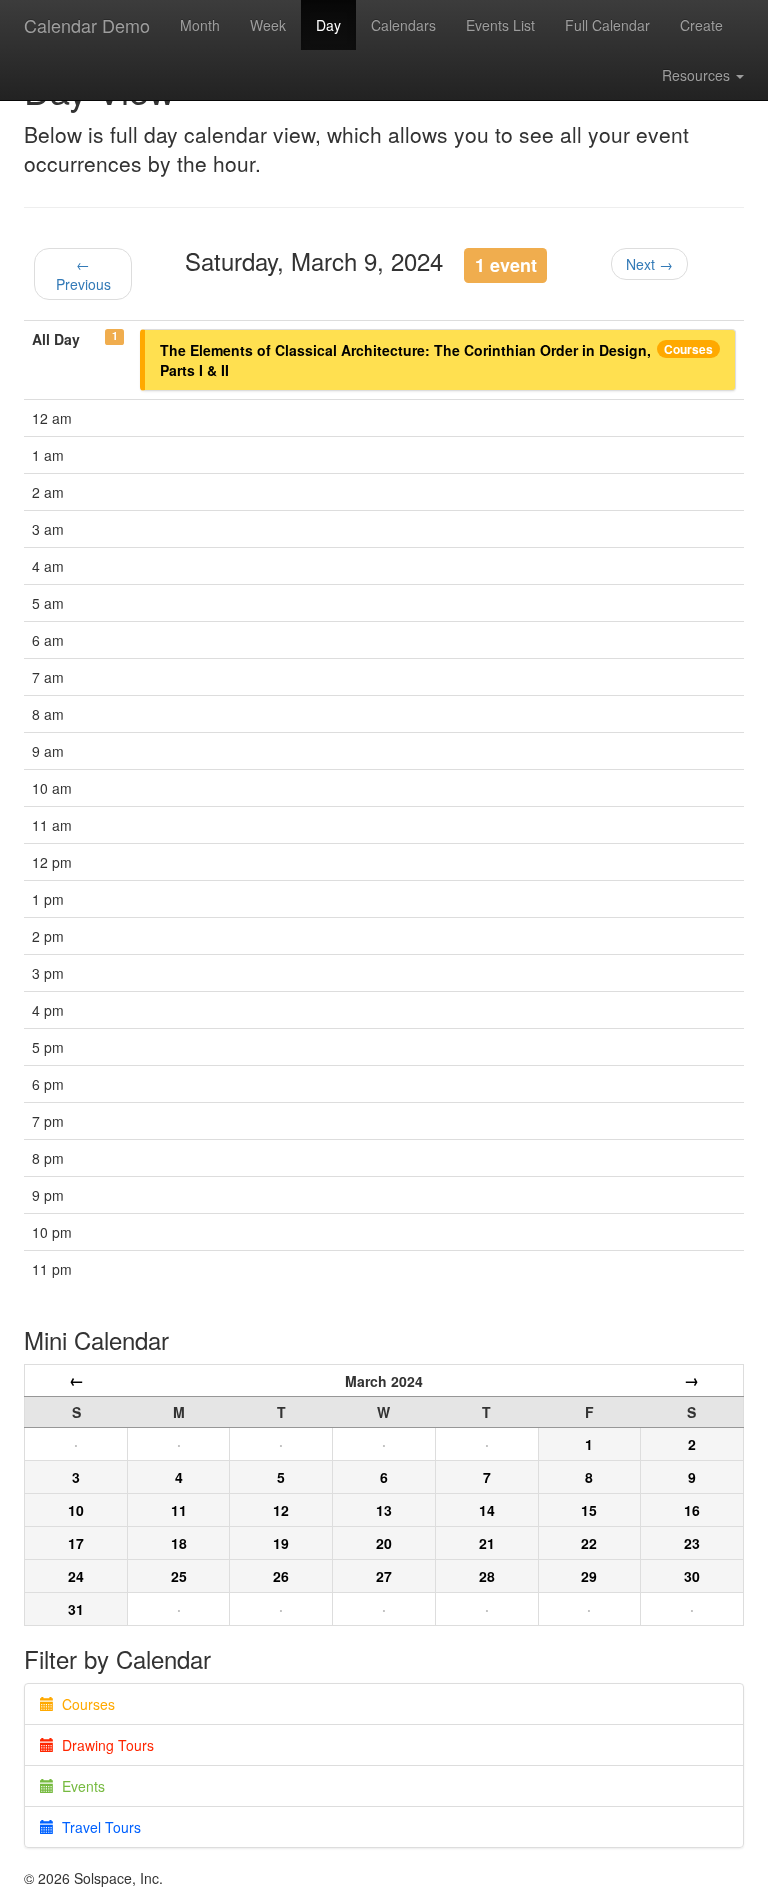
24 (76, 1576)
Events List (500, 25)
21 (487, 1543)
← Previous (83, 274)
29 (589, 1576)
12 (281, 1510)
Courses (688, 349)
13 (384, 1510)
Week (268, 25)
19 (281, 1543)
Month (200, 25)
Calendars (403, 25)
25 (179, 1576)
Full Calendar (607, 25)
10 (76, 1510)
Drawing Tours (104, 1745)
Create (701, 25)
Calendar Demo (87, 25)
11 (179, 1510)
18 (179, 1543)
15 (589, 1510)
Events (79, 1786)
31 (76, 1609)
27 (384, 1576)
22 (589, 1543)
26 (281, 1576)
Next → (649, 264)
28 (487, 1576)
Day (328, 25)
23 (692, 1543)
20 (384, 1543)
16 (692, 1510)
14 (487, 1510)
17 (76, 1543)
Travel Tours (97, 1827)
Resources (698, 75)
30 (692, 1576)
